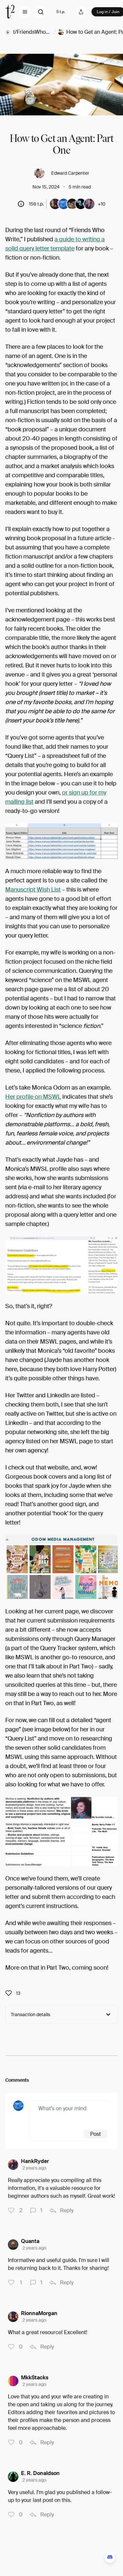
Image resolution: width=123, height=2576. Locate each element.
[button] (25, 12)
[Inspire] (10, 1993)
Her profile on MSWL (33, 1097)
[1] (33, 2211)
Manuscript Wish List (33, 890)
